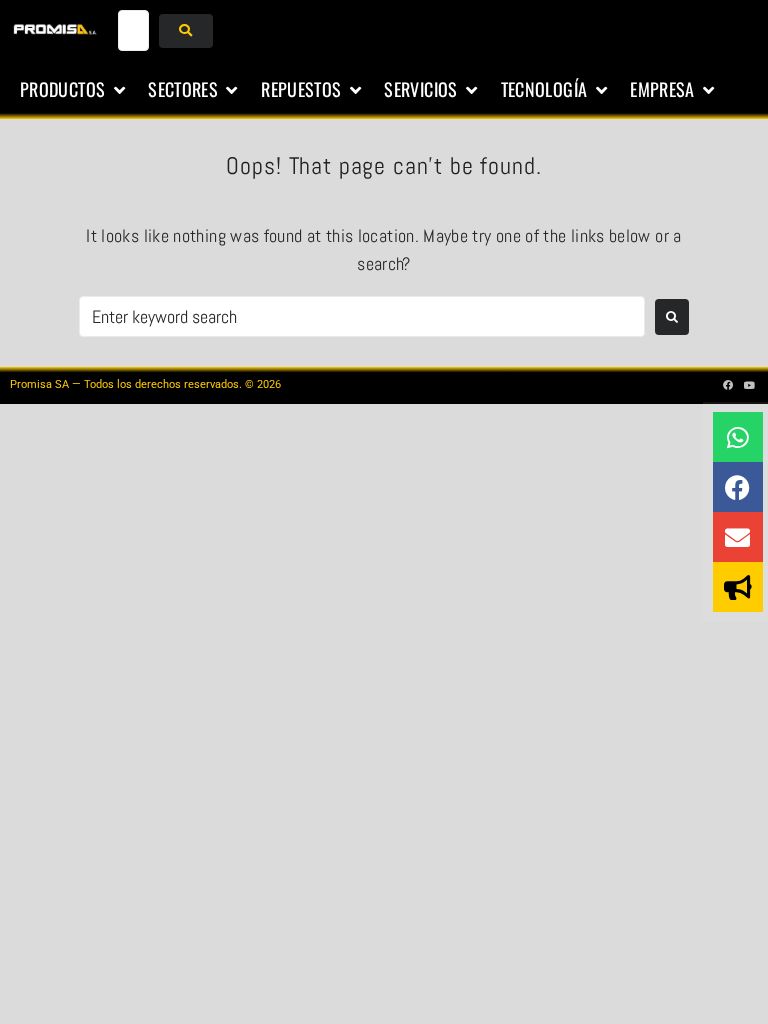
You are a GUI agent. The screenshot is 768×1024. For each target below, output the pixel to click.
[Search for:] (362, 316)
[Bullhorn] (738, 587)
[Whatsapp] (738, 437)
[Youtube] (750, 385)
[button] (74, 90)
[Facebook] (738, 487)
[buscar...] (134, 30)
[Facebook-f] (729, 385)
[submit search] (185, 31)
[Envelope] (738, 537)
